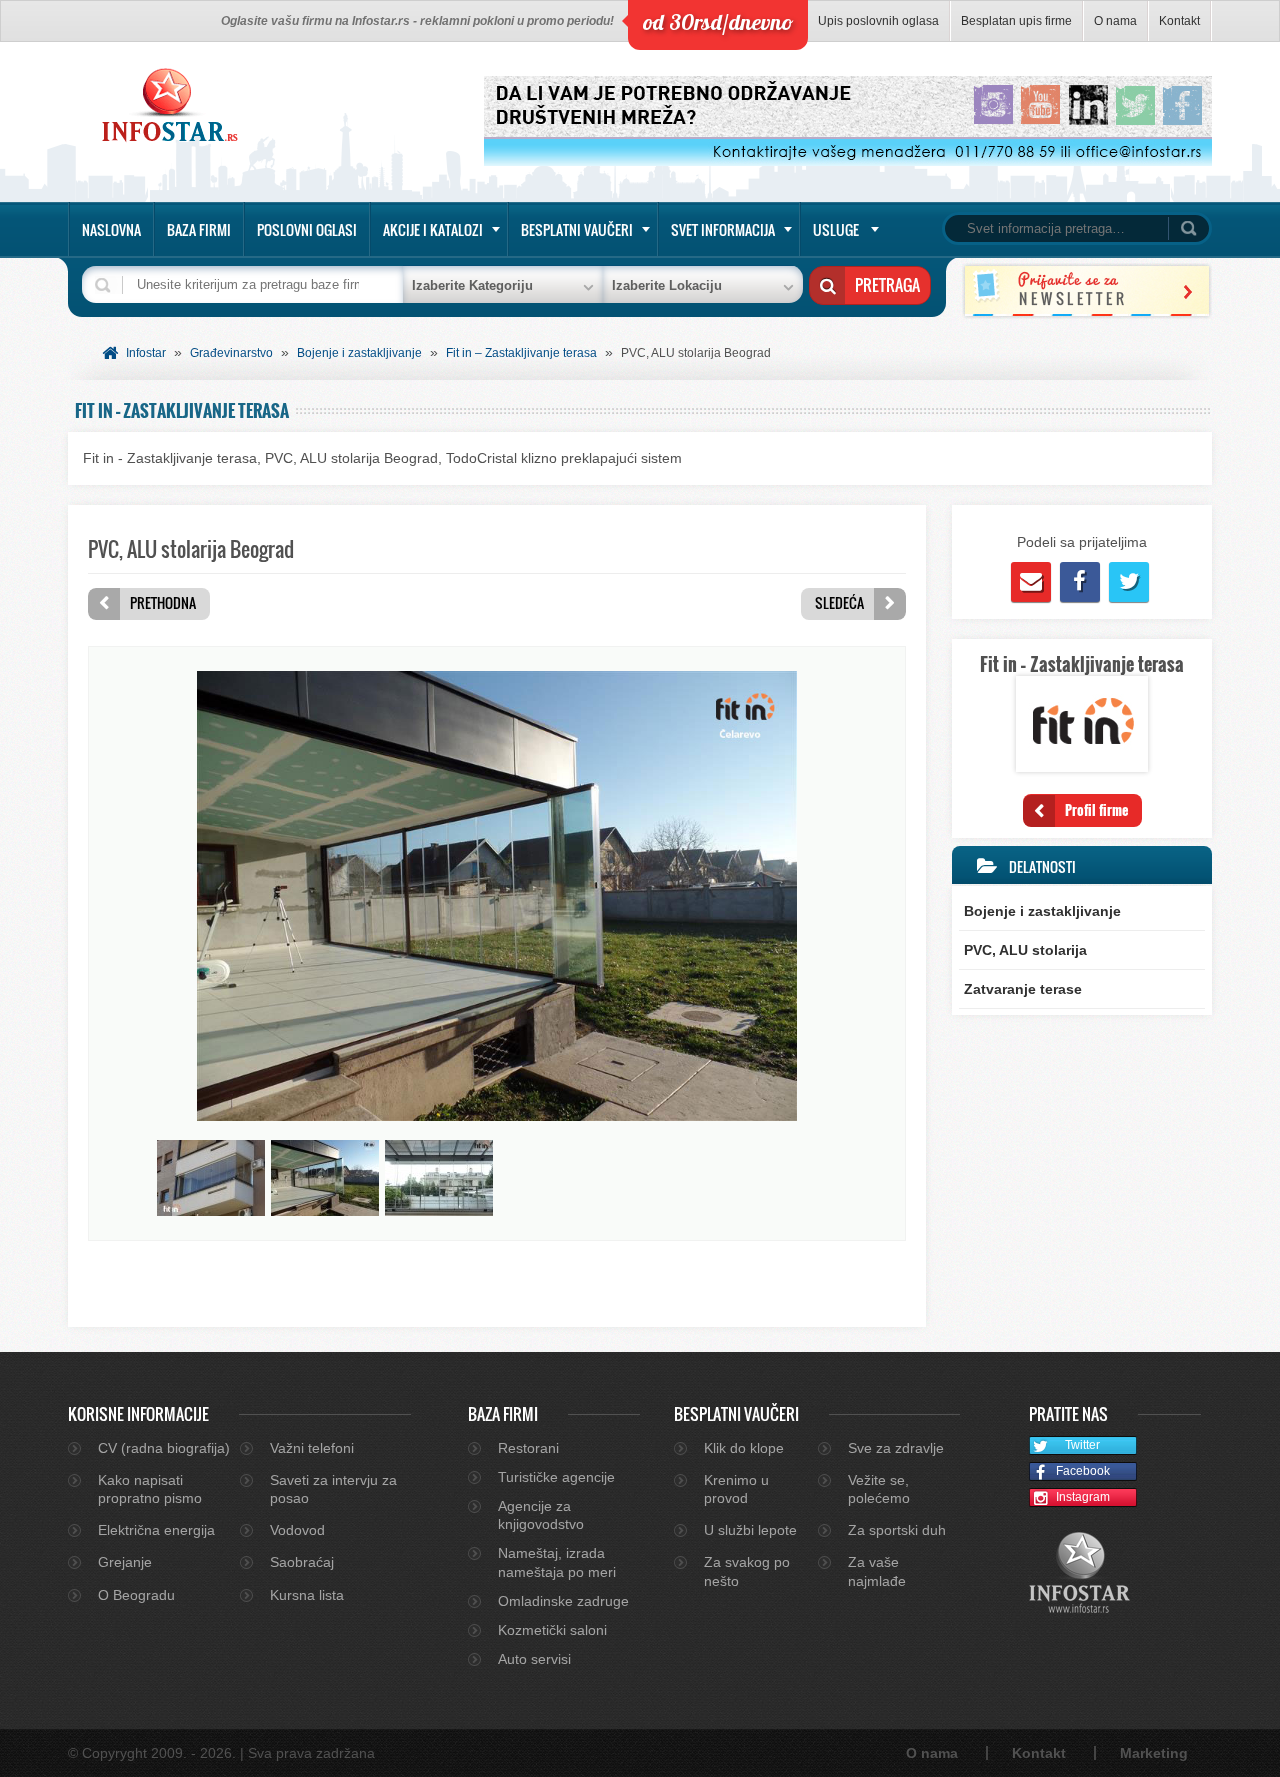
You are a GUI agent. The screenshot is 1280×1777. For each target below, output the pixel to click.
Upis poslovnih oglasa (878, 21)
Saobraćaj (302, 1562)
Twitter (1082, 1445)
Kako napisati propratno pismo (150, 1489)
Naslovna (111, 229)
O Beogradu (136, 1595)
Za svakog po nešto (747, 1571)
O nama (1115, 21)
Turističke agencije (556, 1477)
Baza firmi (199, 229)
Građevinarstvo (231, 353)
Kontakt (1179, 21)
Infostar (146, 353)
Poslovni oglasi (307, 229)
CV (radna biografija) (164, 1448)
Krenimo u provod (736, 1489)
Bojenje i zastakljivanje (359, 353)
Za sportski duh (897, 1530)
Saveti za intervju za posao (333, 1489)
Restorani (528, 1448)
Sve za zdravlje (896, 1448)
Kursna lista (307, 1595)
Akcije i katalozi (433, 229)
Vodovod (297, 1530)
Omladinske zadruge (563, 1601)
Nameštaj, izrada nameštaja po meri (557, 1562)
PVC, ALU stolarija (1025, 950)
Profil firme (1096, 809)
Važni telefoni (312, 1448)
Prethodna (163, 602)
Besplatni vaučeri (577, 229)
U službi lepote (750, 1530)
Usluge (836, 229)
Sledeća (839, 602)
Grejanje (125, 1562)
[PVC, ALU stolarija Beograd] (497, 1116)
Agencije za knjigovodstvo (541, 1515)
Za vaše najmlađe (877, 1571)
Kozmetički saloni (552, 1630)
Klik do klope (744, 1448)
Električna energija (156, 1530)
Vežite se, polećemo (879, 1489)
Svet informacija (723, 229)
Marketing (1154, 1753)
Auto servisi (534, 1659)
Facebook (1083, 1471)
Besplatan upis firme (1016, 21)
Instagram (1083, 1497)
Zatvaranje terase (1023, 989)
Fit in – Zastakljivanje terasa (521, 353)
